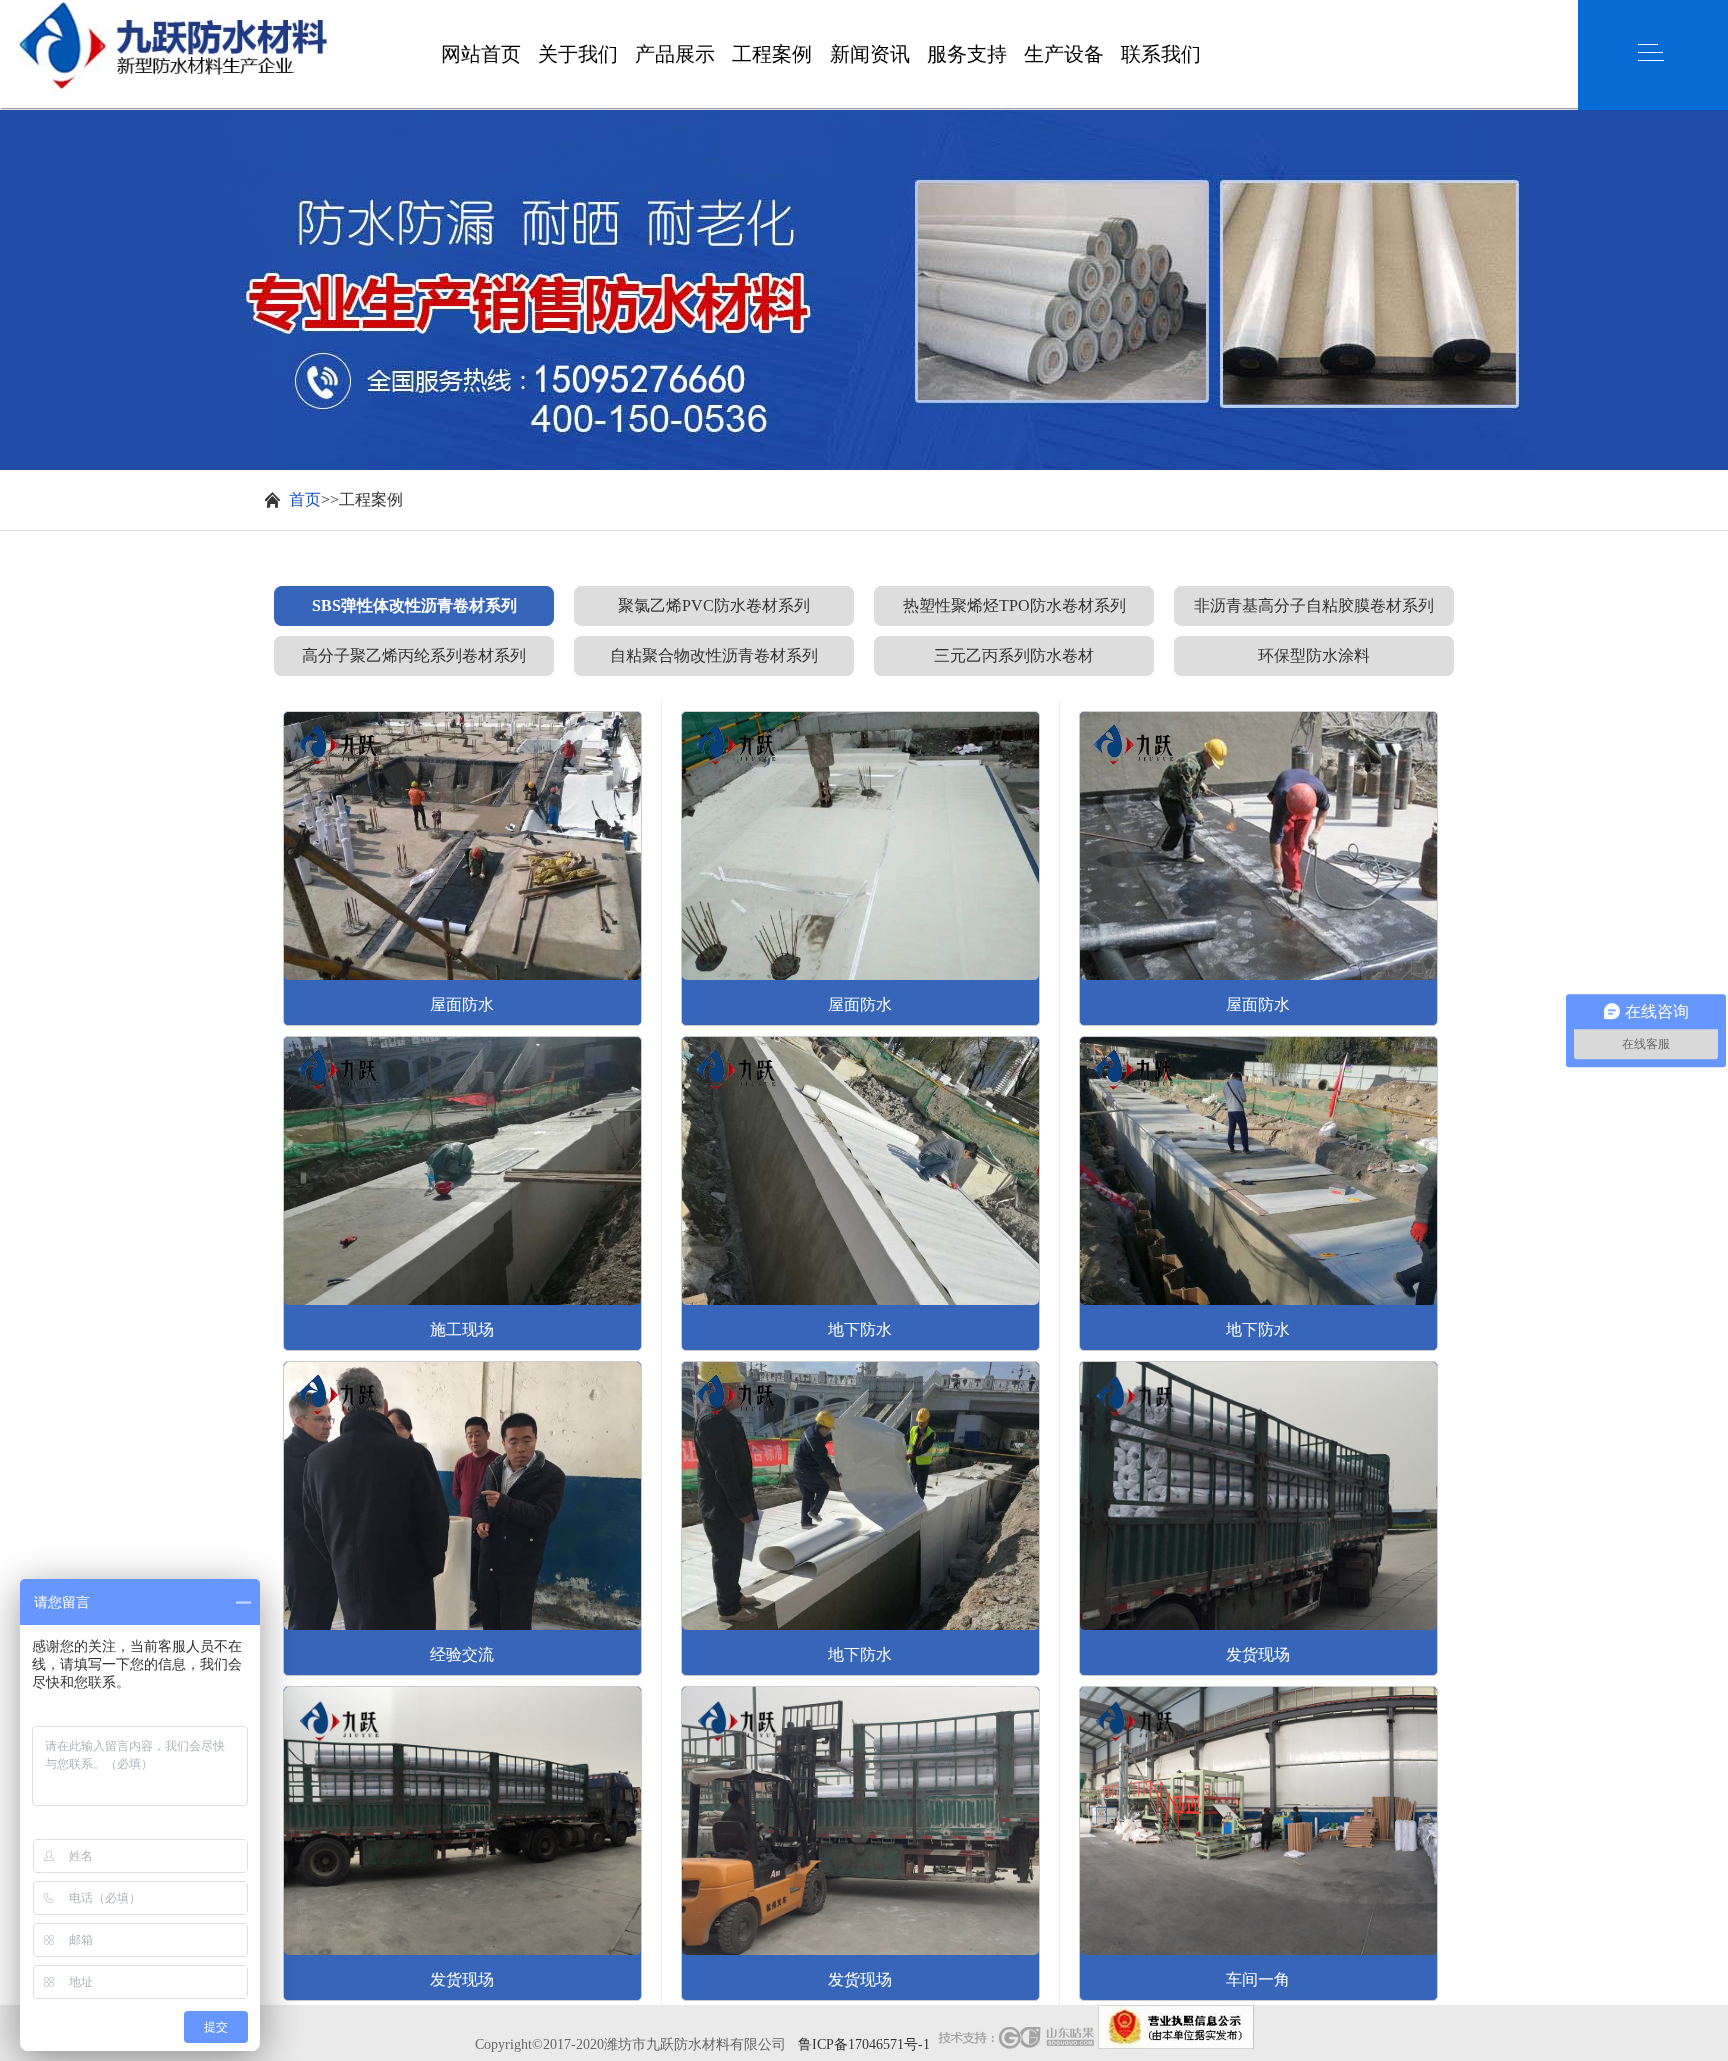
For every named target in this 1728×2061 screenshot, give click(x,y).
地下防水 (860, 1329)
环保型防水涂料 (1314, 655)
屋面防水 (462, 1004)
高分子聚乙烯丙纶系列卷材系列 (414, 655)
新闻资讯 (870, 15)
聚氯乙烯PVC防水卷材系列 (714, 605)
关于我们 (578, 15)
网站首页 (481, 15)
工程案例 (772, 15)
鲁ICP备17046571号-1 (864, 2044)
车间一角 (1258, 1979)
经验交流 (462, 1654)
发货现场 (462, 1979)
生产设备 (1064, 15)
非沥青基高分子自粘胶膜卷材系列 (1314, 605)
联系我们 (1161, 15)
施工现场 (462, 1329)
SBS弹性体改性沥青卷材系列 (414, 605)
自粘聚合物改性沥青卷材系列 (714, 655)
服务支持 (967, 15)
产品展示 (675, 15)
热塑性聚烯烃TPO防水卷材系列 (1014, 605)
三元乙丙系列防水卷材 (1014, 655)
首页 (305, 499)
